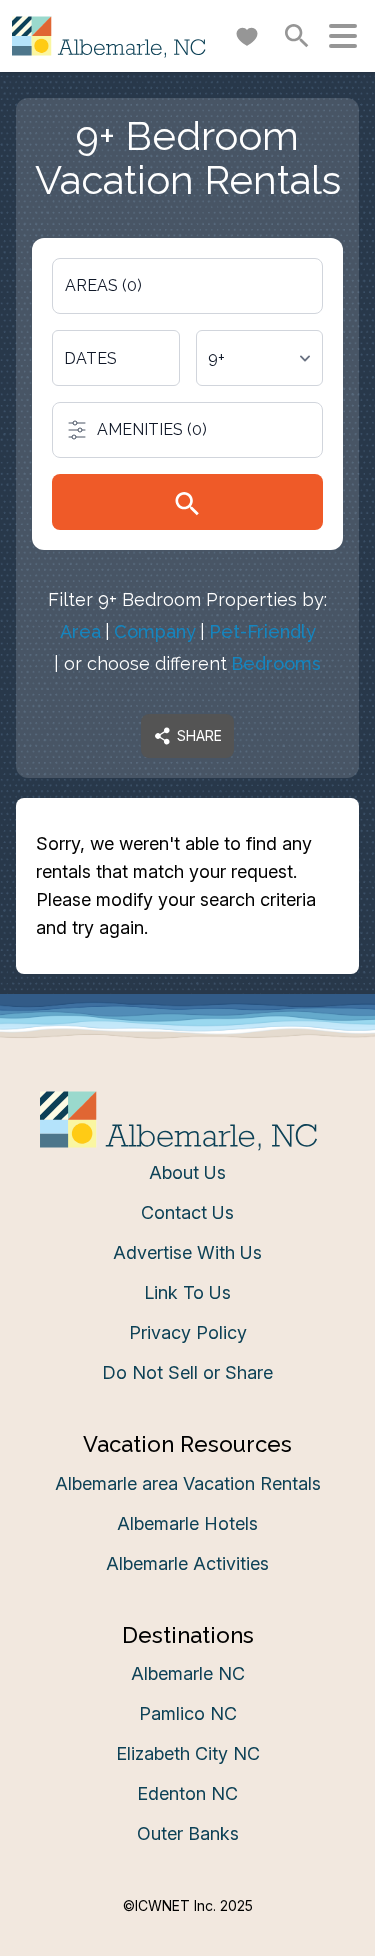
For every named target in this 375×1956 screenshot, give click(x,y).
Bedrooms (276, 663)
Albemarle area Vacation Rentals (188, 1483)
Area (80, 631)
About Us (187, 1172)
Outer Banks (188, 1833)
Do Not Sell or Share (187, 1372)
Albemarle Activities (187, 1563)
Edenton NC (187, 1793)
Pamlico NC (188, 1713)
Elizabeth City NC (188, 1753)
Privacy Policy (188, 1332)
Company (155, 631)
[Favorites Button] (247, 36)
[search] (187, 502)
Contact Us (187, 1212)
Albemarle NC (188, 1673)
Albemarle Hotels (187, 1523)
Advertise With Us (187, 1252)
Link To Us (187, 1292)
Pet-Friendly (262, 631)
